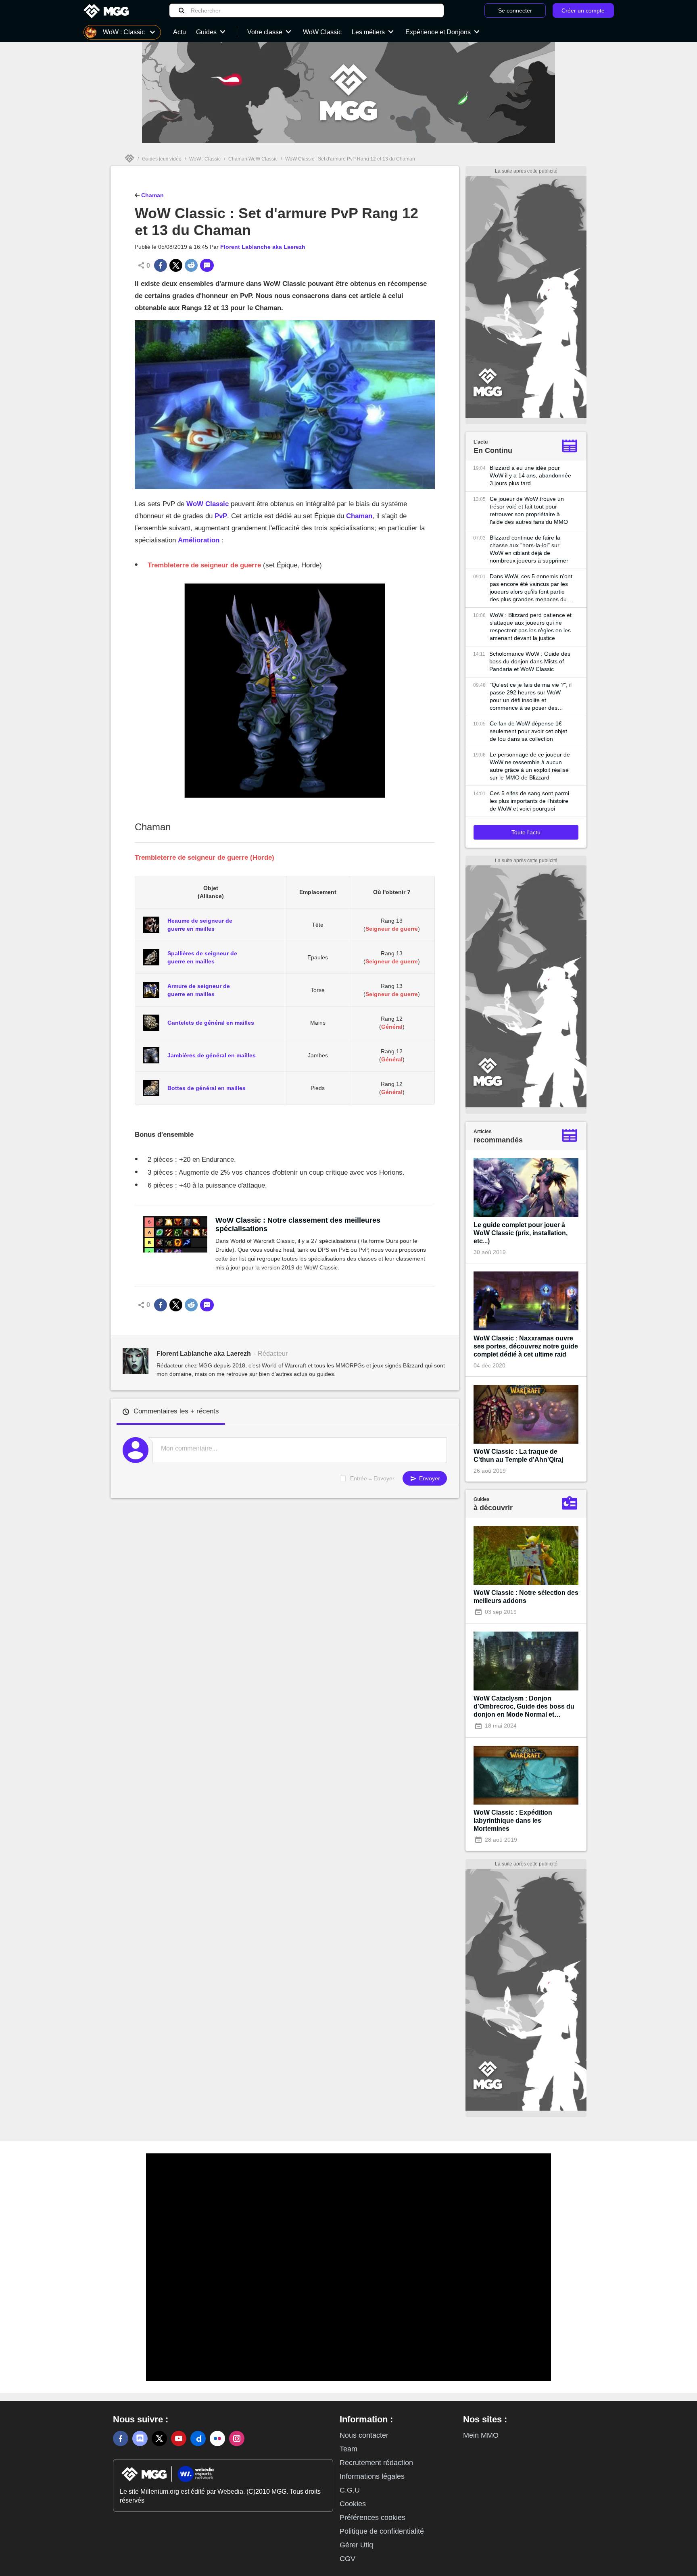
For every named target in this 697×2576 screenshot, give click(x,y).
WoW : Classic (205, 159)
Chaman (152, 195)
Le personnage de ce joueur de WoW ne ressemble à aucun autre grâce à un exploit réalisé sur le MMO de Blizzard (530, 766)
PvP (221, 516)
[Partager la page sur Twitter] (176, 265)
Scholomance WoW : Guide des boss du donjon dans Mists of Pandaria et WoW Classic (530, 661)
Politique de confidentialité (382, 2531)
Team (348, 2449)
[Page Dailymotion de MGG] (198, 2438)
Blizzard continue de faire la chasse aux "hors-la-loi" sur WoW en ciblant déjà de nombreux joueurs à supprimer (529, 549)
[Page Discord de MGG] (140, 2438)
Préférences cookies (372, 2518)
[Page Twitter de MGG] (159, 2438)
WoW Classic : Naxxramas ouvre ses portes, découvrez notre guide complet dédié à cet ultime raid (526, 1346)
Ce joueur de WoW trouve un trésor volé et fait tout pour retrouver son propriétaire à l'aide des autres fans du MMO (529, 510)
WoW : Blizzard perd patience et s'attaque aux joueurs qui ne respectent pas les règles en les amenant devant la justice (531, 626)
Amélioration (199, 540)
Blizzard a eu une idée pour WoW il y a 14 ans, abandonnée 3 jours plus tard (530, 475)
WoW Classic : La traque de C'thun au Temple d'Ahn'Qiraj (518, 1456)
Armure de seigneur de (199, 986)
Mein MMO (481, 2435)
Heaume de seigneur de (200, 921)
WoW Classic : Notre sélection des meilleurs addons (526, 1597)
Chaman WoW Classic (253, 159)
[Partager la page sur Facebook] (161, 265)
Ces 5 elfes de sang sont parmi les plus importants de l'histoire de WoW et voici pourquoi (529, 801)
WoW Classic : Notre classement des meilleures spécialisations (298, 1224)
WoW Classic (208, 504)
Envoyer (429, 1478)
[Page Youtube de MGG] (179, 2438)
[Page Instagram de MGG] (237, 2438)
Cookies (353, 2504)
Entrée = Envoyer (372, 1478)
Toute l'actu (526, 832)
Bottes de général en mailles (207, 1088)
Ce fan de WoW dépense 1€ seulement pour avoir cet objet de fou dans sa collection (528, 731)
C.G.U (350, 2490)
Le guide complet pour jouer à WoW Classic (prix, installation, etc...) (521, 1233)
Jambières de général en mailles (212, 1055)
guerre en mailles (191, 929)
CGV (347, 2559)
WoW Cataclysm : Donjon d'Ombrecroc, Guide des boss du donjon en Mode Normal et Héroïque (524, 1707)
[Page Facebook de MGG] (121, 2438)
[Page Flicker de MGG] (217, 2438)
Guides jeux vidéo (162, 159)
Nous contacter (364, 2435)
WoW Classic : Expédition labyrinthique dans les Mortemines (513, 1820)
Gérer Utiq (356, 2545)
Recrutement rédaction (376, 2463)
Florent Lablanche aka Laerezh (263, 247)
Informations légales (372, 2476)
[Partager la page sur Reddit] (191, 265)
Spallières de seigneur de (202, 953)
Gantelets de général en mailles (211, 1023)
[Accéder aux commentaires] (207, 265)
